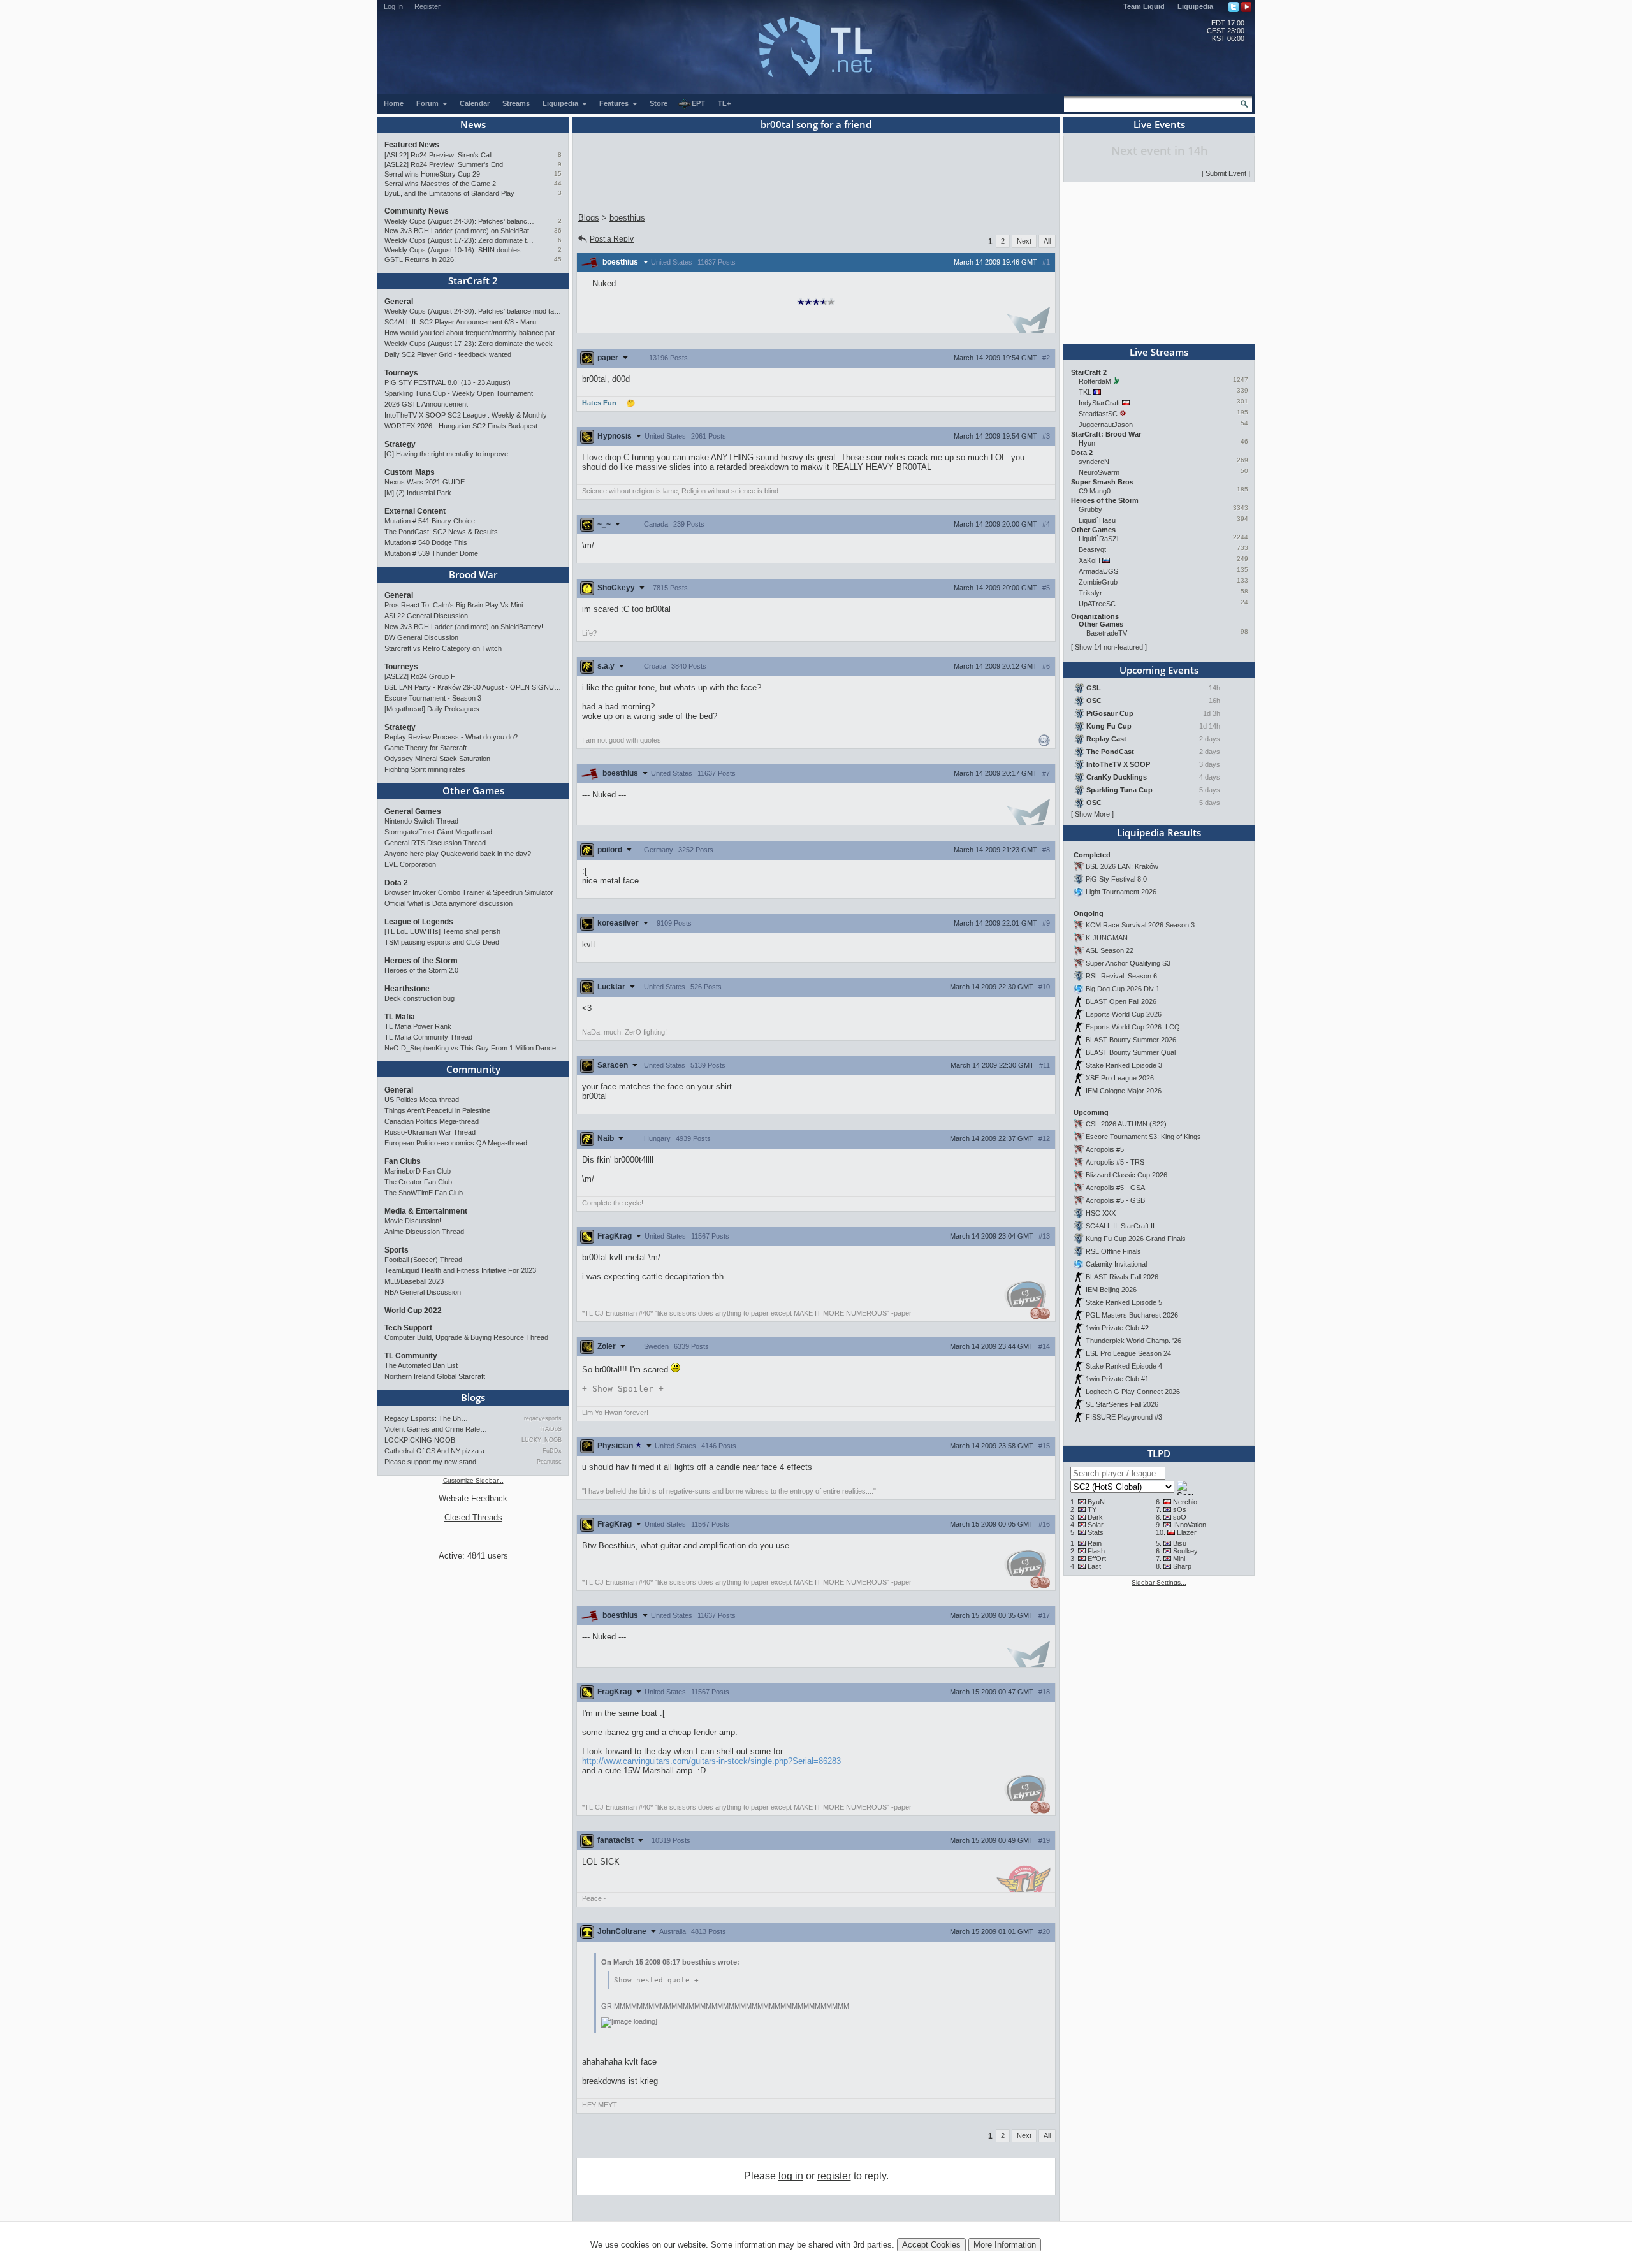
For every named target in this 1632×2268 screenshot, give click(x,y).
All (1047, 241)
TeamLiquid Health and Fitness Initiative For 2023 (460, 1270)
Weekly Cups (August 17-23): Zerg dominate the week (461, 240)
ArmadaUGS (1098, 571)
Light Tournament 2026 (1121, 892)
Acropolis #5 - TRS (1115, 1162)
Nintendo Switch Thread (421, 821)
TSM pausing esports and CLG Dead (442, 942)
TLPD (1159, 1453)
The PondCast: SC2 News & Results (441, 532)
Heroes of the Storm (421, 961)
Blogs (473, 1397)
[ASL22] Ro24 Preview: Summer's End (444, 164)
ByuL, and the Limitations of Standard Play (449, 193)
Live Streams (1159, 352)
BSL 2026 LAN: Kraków (1122, 866)
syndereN (1094, 462)
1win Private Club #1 (1117, 1379)
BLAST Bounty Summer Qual (1131, 1052)
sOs (1180, 1509)
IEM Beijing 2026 (1111, 1290)
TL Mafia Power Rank (418, 1026)
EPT (698, 103)
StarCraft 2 (473, 280)
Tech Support (408, 1328)
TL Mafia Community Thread (428, 1037)
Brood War (473, 574)
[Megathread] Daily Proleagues (432, 709)
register (834, 2176)
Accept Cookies (931, 2245)
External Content (415, 511)
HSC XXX (1101, 1213)
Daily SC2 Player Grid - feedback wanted (448, 354)
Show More (1092, 814)
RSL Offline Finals (1113, 1251)
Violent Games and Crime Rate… (436, 1429)
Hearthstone (407, 989)
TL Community (411, 1356)
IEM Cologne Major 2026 (1124, 1091)
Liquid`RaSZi (1098, 539)
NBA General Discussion (423, 1292)
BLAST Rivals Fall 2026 (1122, 1277)
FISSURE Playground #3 (1124, 1417)
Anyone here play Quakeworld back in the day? (458, 854)
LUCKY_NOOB (542, 1440)
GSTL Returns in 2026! (420, 259)
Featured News (412, 145)
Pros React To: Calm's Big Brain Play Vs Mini (454, 605)
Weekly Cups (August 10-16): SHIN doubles (453, 250)
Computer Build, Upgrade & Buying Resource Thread (466, 1337)
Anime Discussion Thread (424, 1232)
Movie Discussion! (413, 1221)
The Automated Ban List (421, 1365)
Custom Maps (410, 472)
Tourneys (401, 373)
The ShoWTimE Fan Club (424, 1193)
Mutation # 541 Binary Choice (430, 521)
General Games (413, 811)
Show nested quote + (656, 1980)
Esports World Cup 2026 (1124, 1014)
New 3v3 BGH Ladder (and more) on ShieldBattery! (461, 231)
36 (558, 230)
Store (659, 103)
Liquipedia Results (1159, 832)
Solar (1096, 1525)
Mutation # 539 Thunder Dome (431, 553)
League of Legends (419, 922)
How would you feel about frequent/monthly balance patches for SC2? (473, 333)
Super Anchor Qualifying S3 (1128, 963)
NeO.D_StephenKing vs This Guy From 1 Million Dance (470, 1048)
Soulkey (1185, 1551)
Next (1024, 241)
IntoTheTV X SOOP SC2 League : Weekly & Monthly (466, 415)
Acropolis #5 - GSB (1115, 1200)
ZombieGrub (1098, 582)
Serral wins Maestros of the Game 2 (440, 184)
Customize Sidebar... (473, 1480)
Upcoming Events (1159, 670)
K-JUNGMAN (1107, 938)
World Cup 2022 (413, 1311)
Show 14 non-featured (1109, 647)
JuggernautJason (1106, 425)
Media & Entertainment (426, 1211)
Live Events (1159, 124)
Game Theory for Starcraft (426, 748)
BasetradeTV (1107, 633)
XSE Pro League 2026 (1120, 1078)
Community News (417, 211)
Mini (1179, 1559)
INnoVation (1190, 1525)
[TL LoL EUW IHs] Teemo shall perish (442, 931)
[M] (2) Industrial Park (418, 493)
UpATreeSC (1097, 604)
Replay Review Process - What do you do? (451, 737)
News (473, 124)
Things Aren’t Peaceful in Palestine (437, 1110)
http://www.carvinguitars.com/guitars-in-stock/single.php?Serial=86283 (711, 1761)
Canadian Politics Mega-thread (432, 1121)
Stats (1096, 1532)
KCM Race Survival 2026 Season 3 (1140, 925)
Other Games (473, 790)
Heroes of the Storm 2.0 (421, 970)
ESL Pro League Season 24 (1128, 1353)
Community (473, 1069)
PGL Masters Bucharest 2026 (1132, 1315)
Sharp (1182, 1566)
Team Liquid (1144, 6)
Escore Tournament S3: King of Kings (1143, 1137)
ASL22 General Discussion (426, 616)
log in (791, 2176)
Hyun (1087, 443)
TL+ (724, 103)
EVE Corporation (410, 864)
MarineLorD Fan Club (418, 1171)
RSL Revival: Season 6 (1121, 976)
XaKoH (1089, 560)
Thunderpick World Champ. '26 (1133, 1341)
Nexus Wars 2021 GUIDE (425, 482)
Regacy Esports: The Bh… (426, 1418)
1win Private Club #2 (1117, 1328)
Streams (516, 103)
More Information (1005, 2245)
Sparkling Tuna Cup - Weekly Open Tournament (459, 393)
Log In (393, 6)
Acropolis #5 (1105, 1149)
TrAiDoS (550, 1429)
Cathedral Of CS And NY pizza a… (438, 1451)
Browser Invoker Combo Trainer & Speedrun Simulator (469, 892)
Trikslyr (1090, 593)
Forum (428, 103)
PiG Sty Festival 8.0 (1116, 879)
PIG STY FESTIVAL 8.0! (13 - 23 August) (448, 382)
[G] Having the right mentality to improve (446, 454)
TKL (1085, 392)
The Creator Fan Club (418, 1182)
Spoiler (623, 1389)
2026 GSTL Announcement (426, 404)
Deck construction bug (419, 998)
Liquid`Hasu (1097, 520)
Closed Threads (473, 1517)
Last (1094, 1566)
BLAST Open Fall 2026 (1121, 1001)
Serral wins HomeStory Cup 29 (432, 174)
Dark (1095, 1517)
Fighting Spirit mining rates (425, 769)
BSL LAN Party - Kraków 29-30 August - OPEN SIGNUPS (473, 687)
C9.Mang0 (1095, 491)
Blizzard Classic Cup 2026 (1126, 1175)
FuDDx (552, 1451)
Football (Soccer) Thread (423, 1260)
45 (558, 259)
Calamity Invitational (1116, 1264)
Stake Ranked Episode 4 (1124, 1366)
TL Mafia (400, 1017)
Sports (397, 1250)
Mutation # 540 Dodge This (426, 542)
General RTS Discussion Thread (435, 843)
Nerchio (1185, 1502)
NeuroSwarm (1099, 472)
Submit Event (1226, 173)
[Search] (1244, 104)
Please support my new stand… (434, 1462)
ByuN (1096, 1502)
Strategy (400, 444)
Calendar (475, 103)
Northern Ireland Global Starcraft (435, 1376)
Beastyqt (1092, 549)
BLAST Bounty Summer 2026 (1131, 1040)
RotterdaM (1095, 381)
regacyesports (543, 1418)
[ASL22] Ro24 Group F (420, 676)
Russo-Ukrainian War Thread (430, 1132)
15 (558, 174)
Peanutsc (549, 1462)
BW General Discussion (421, 637)
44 (558, 183)
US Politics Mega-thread (422, 1100)
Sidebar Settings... (1159, 1582)
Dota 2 (396, 883)
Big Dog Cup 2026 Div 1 (1123, 989)
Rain (1095, 1543)
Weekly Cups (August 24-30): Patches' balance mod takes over (461, 221)
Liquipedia (1195, 6)
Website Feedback (473, 1498)
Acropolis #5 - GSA (1115, 1188)
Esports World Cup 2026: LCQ (1133, 1027)
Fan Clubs (403, 1161)
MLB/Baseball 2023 (414, 1281)
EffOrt (1097, 1559)
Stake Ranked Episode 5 (1124, 1302)
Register (427, 6)
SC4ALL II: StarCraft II (1120, 1226)
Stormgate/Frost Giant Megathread (438, 832)
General (399, 302)
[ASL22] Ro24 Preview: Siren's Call (438, 155)
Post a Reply (612, 239)
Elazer (1187, 1532)
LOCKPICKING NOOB (420, 1440)
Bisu (1180, 1543)
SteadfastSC (1098, 414)
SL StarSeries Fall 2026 (1122, 1404)
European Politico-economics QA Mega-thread (456, 1143)
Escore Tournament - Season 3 (433, 698)
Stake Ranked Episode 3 (1124, 1065)
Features (615, 103)
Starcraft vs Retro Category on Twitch (443, 648)
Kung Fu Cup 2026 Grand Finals (1136, 1239)
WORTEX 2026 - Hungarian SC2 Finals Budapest (461, 426)
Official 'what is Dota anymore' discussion (448, 903)
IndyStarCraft (1099, 403)
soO (1180, 1517)
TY (1092, 1509)
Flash (1096, 1551)
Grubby (1090, 509)
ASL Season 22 (1110, 950)
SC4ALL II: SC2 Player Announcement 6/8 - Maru (460, 322)
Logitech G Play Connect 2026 (1133, 1392)
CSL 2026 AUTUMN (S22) (1126, 1124)
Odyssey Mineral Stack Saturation (437, 759)
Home (394, 103)
